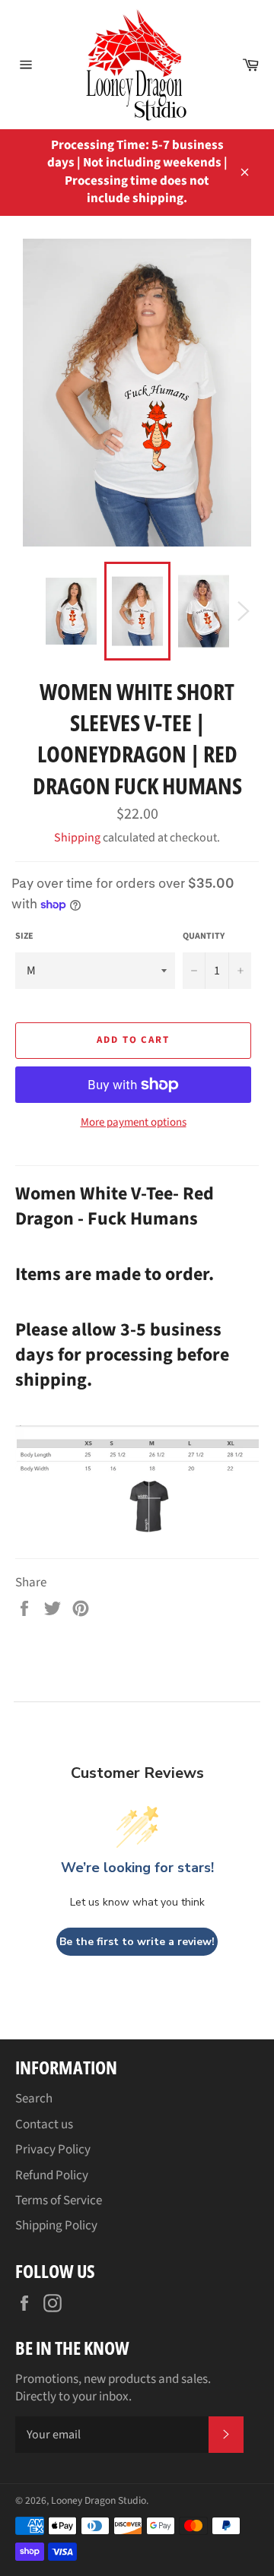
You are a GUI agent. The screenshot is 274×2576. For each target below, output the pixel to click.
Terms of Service (59, 2201)
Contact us (44, 2124)
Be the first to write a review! (137, 1942)
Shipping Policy (56, 2226)
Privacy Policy (53, 2150)
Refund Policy (52, 2175)
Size (24, 936)
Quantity (204, 936)
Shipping (77, 838)
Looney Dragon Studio (99, 2500)
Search (34, 2099)
